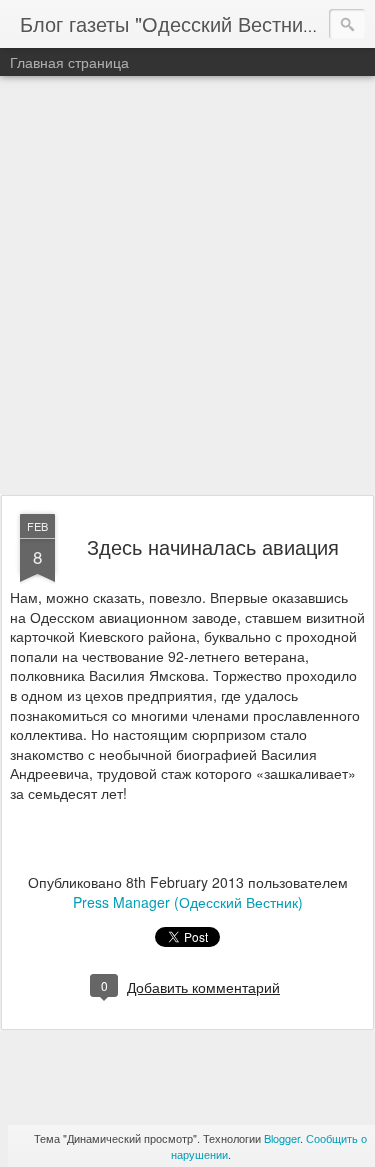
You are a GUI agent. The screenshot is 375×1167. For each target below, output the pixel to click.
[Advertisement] (187, 286)
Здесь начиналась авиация (213, 546)
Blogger (282, 1138)
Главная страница (69, 62)
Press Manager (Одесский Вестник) (188, 902)
